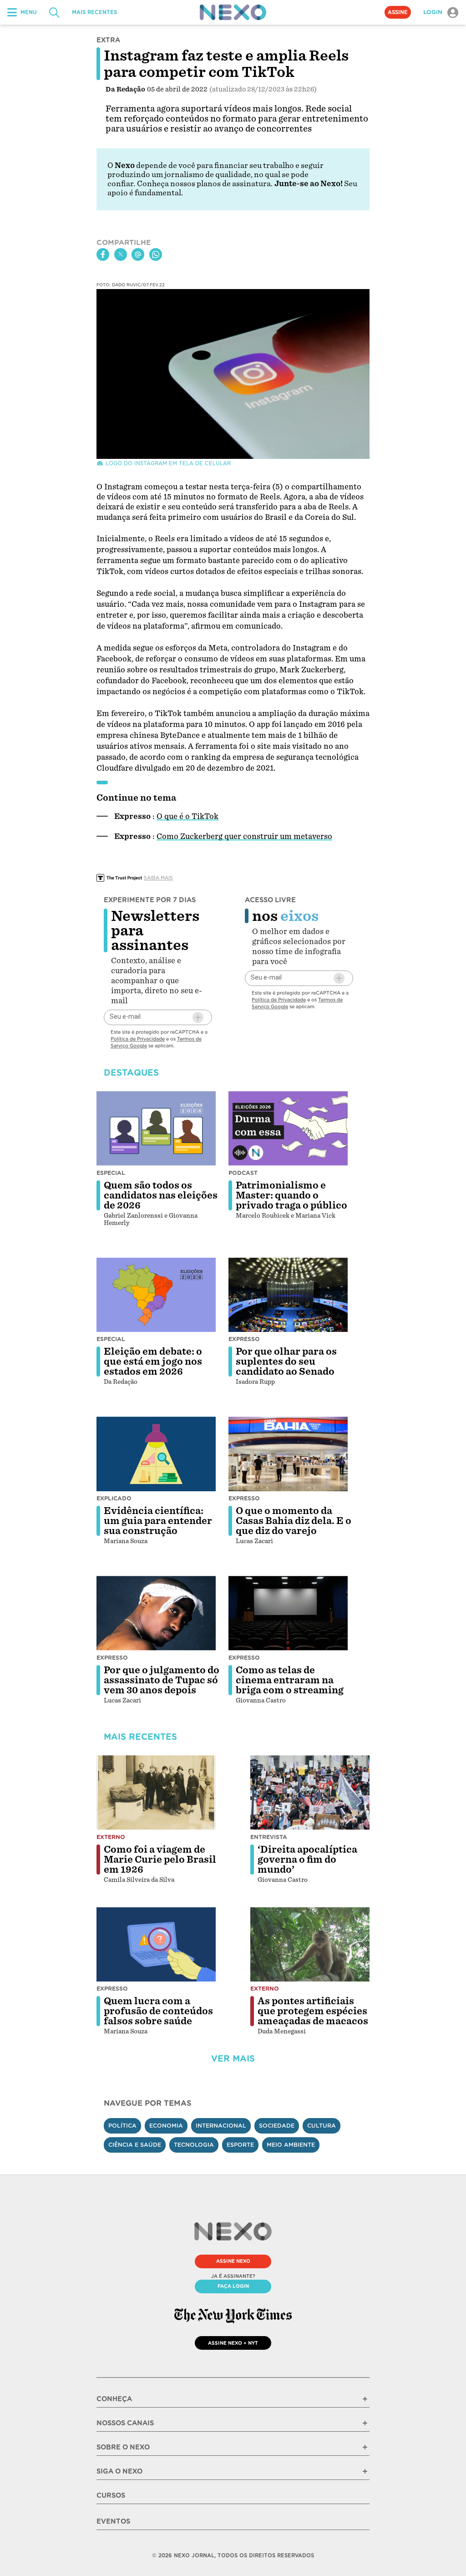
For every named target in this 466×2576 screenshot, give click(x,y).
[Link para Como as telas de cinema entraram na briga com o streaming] (288, 1613)
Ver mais (233, 2059)
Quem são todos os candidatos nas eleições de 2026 (161, 1195)
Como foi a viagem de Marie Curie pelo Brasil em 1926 (160, 1860)
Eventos (113, 2521)
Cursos (111, 2495)
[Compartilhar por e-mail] (138, 254)
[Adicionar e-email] (198, 1017)
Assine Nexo (233, 2261)
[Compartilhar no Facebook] (103, 254)
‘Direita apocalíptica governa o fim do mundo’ (307, 1860)
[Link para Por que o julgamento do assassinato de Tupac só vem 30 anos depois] (156, 1613)
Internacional (221, 2126)
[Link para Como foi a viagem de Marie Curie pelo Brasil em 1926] (156, 1793)
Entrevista (269, 1837)
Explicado (114, 1498)
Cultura (322, 2126)
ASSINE (398, 12)
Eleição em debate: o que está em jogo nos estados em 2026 (153, 1362)
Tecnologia (194, 2145)
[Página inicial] (233, 12)
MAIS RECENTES (94, 12)
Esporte (240, 2145)
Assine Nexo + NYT (233, 2343)
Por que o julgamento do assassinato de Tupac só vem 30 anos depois (162, 1680)
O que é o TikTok (187, 816)
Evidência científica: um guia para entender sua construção (158, 1521)
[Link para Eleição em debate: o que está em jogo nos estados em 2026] (156, 1295)
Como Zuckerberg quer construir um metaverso (244, 836)
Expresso (244, 1339)
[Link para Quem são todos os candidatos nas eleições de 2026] (156, 1128)
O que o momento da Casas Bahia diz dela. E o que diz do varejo (294, 1521)
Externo (111, 1837)
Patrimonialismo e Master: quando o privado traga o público (291, 1195)
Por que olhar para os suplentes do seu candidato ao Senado (286, 1362)
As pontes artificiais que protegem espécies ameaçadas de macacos (313, 2011)
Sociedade (277, 2126)
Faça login (233, 2286)
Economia (166, 2126)
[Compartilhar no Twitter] (121, 254)
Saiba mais (158, 878)
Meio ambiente (291, 2145)
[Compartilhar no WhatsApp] (156, 254)
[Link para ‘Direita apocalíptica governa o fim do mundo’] (310, 1793)
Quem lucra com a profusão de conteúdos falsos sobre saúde (158, 2011)
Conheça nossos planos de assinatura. (205, 184)
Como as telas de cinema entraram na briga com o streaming (290, 1680)
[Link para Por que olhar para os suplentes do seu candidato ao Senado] (288, 1295)
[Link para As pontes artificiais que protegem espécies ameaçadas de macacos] (310, 1945)
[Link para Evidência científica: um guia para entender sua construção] (156, 1454)
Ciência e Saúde (135, 2145)
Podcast (243, 1173)
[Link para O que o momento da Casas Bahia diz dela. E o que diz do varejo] (288, 1454)
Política (122, 2126)
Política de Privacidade (138, 1039)
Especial (111, 1173)
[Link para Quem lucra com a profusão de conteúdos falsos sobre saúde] (156, 1945)
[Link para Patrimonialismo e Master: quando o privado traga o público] (288, 1128)
